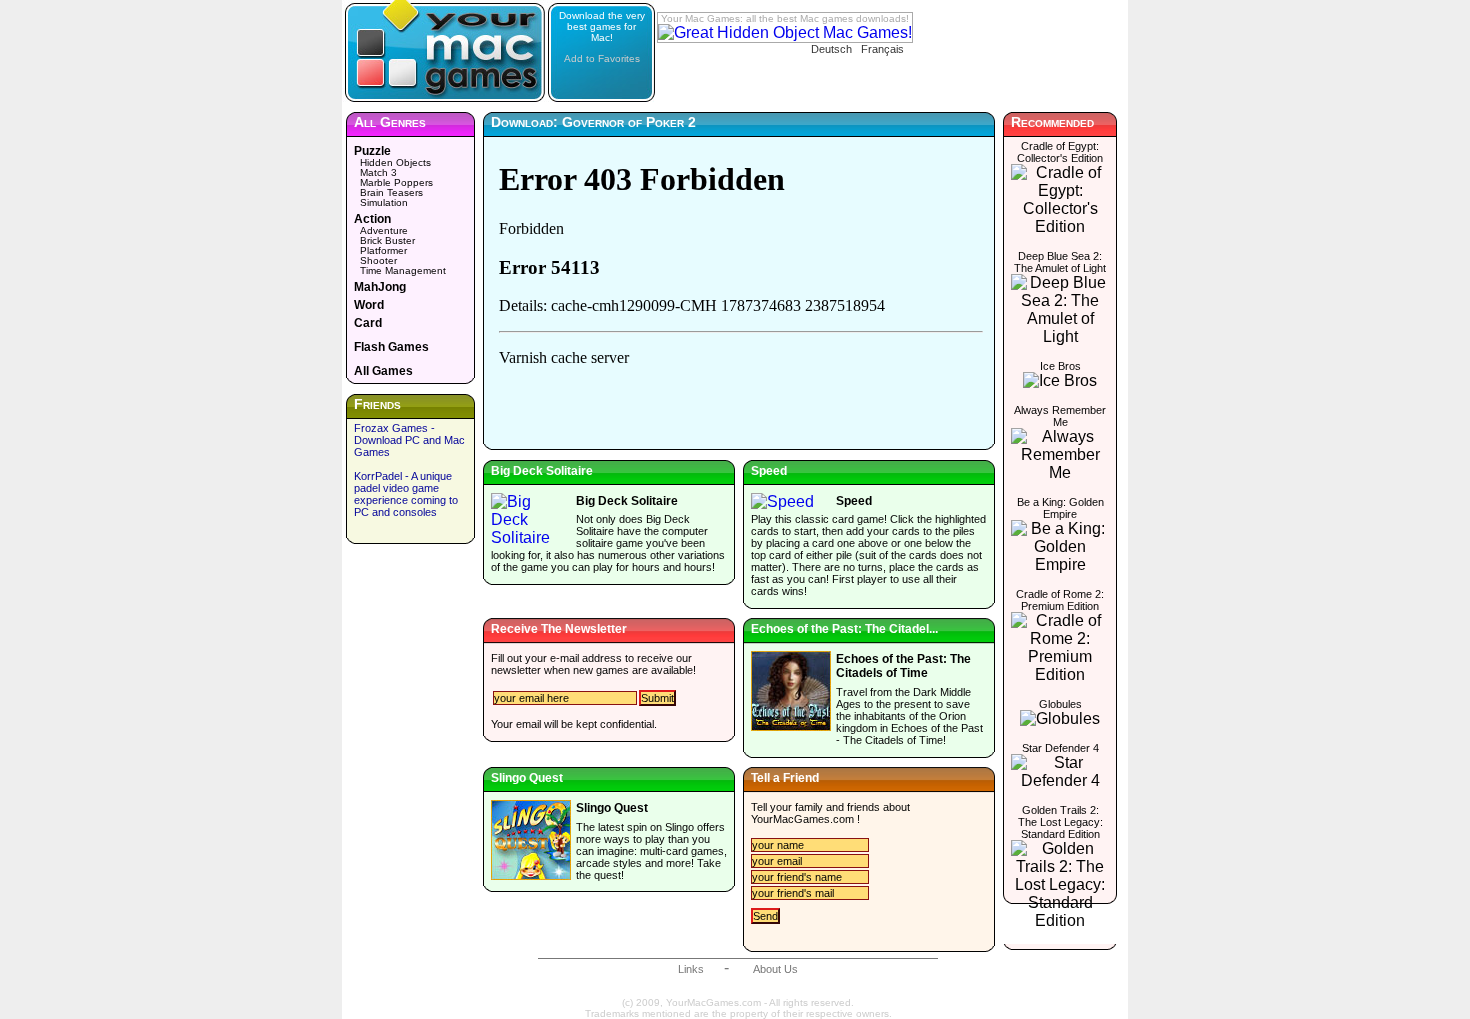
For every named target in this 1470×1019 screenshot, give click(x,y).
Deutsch (831, 49)
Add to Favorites (602, 58)
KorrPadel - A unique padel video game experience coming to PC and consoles (406, 494)
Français (882, 49)
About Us (775, 969)
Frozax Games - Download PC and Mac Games (409, 440)
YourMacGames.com (802, 819)
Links (691, 969)
